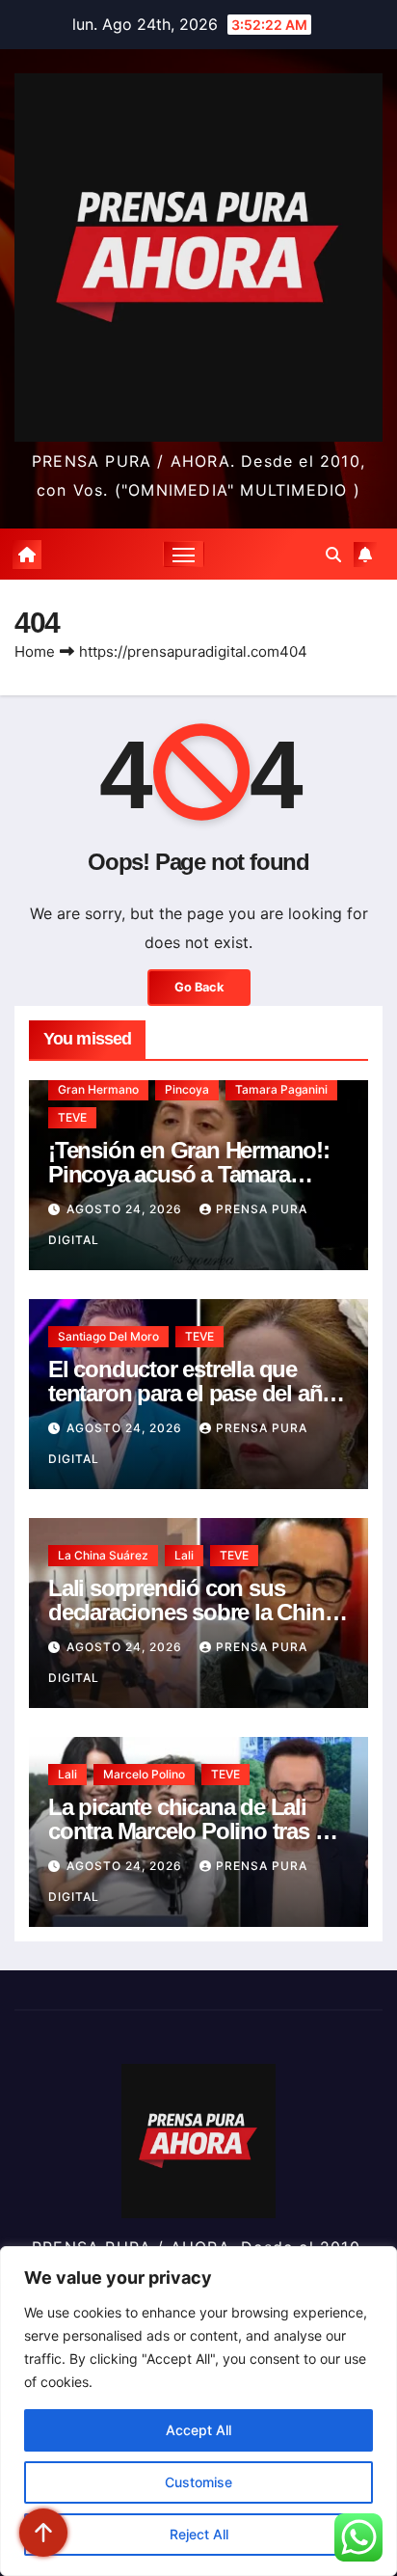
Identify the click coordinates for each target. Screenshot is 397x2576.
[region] (198, 2411)
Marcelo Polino (144, 1774)
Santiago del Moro (108, 1336)
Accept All (198, 2430)
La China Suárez (103, 1555)
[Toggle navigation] (184, 555)
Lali (184, 1555)
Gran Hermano (98, 1089)
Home (35, 651)
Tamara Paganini (281, 1089)
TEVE (72, 1117)
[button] (333, 555)
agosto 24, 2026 (126, 1209)
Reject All (199, 2534)
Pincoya (187, 1089)
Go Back (199, 987)
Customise (198, 2482)
